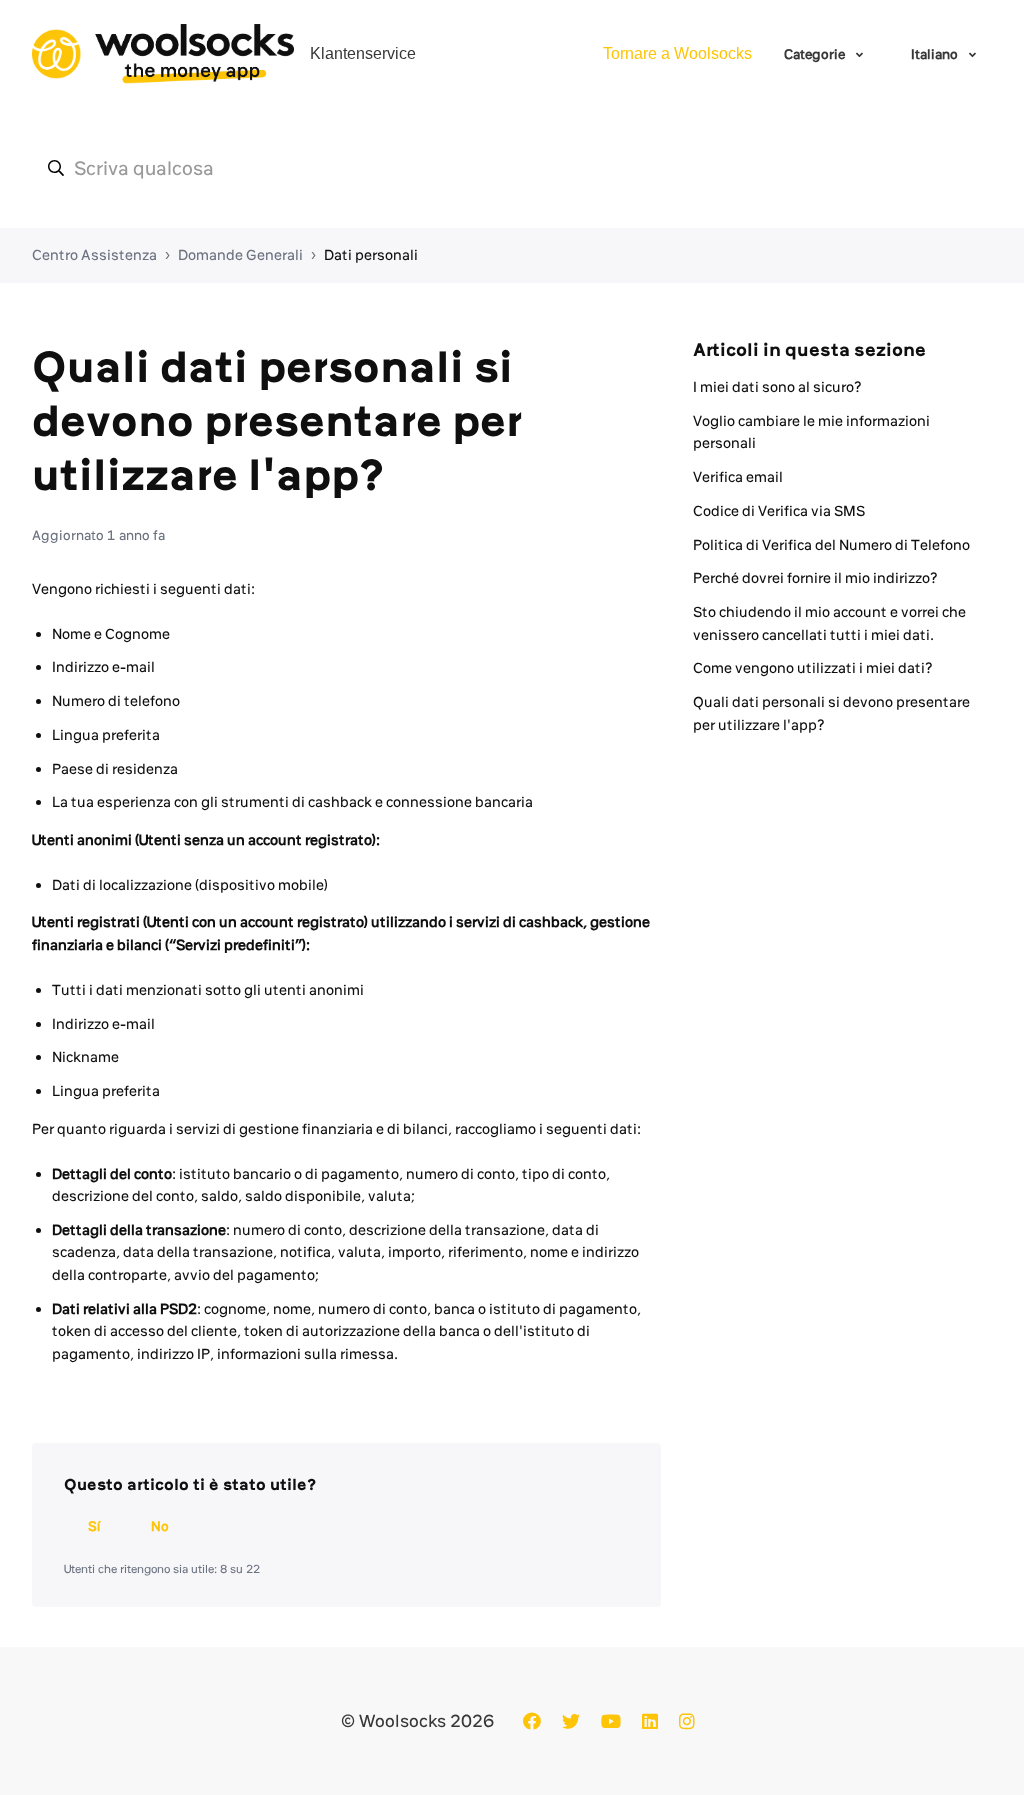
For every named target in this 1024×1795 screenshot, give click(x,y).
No (160, 1526)
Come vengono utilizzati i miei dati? (813, 668)
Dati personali (371, 255)
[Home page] (163, 54)
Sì (94, 1526)
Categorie (816, 54)
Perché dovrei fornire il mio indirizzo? (815, 578)
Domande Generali (240, 255)
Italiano (936, 54)
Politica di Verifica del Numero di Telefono (831, 545)
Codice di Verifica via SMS (779, 511)
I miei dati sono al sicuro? (777, 387)
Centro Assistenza (94, 255)
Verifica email (738, 477)
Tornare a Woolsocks (677, 53)
